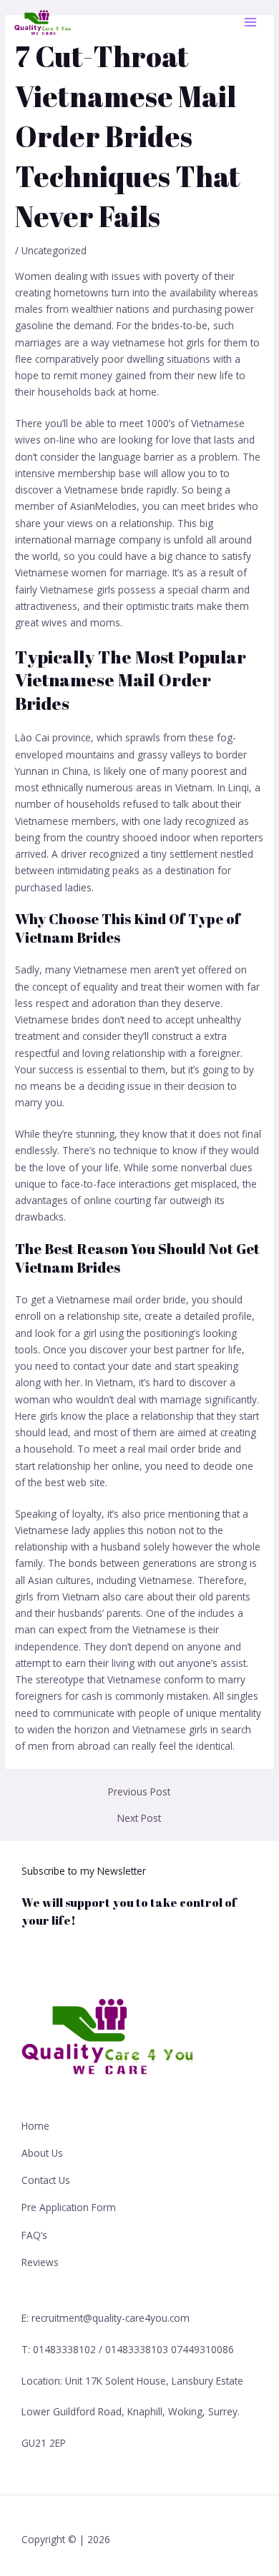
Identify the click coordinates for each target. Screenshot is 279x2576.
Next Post (139, 1818)
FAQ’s (34, 2235)
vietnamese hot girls (158, 342)
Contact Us (46, 2180)
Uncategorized (54, 250)
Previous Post (139, 1792)
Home (35, 2126)
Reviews (40, 2262)
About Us (42, 2153)
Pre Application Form (69, 2207)
